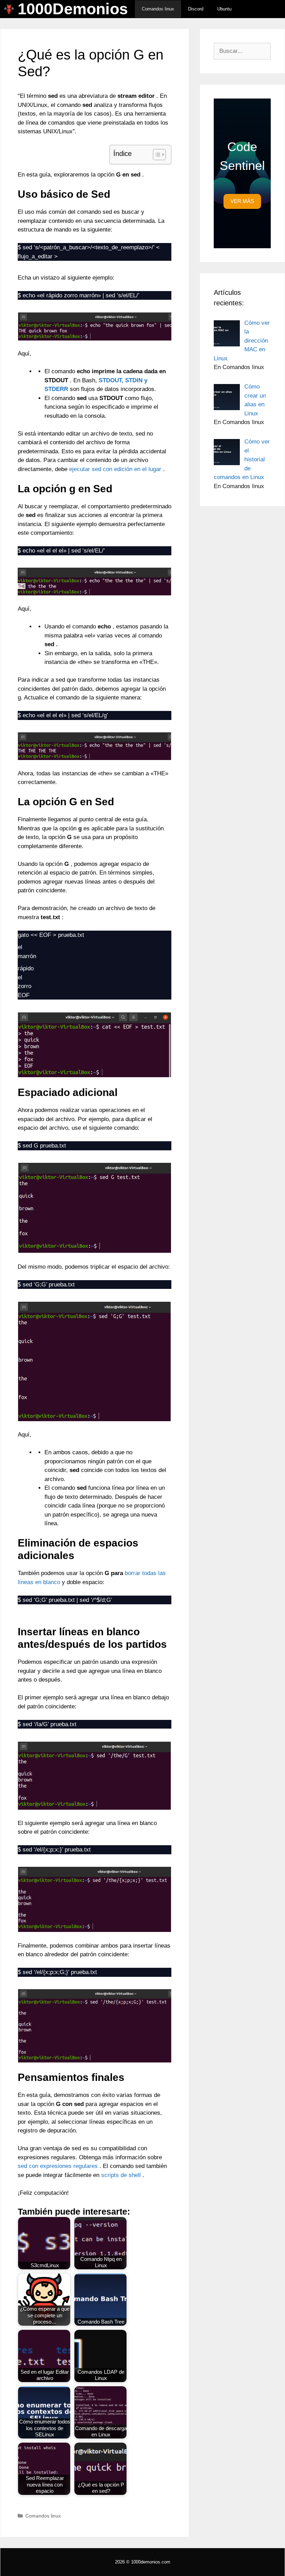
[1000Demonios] (11, 9)
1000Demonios (73, 9)
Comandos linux (158, 9)
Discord (196, 9)
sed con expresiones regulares (58, 2166)
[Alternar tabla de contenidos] (156, 155)
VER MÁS (242, 201)
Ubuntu (224, 9)
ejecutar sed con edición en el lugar (115, 469)
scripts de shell (121, 2175)
